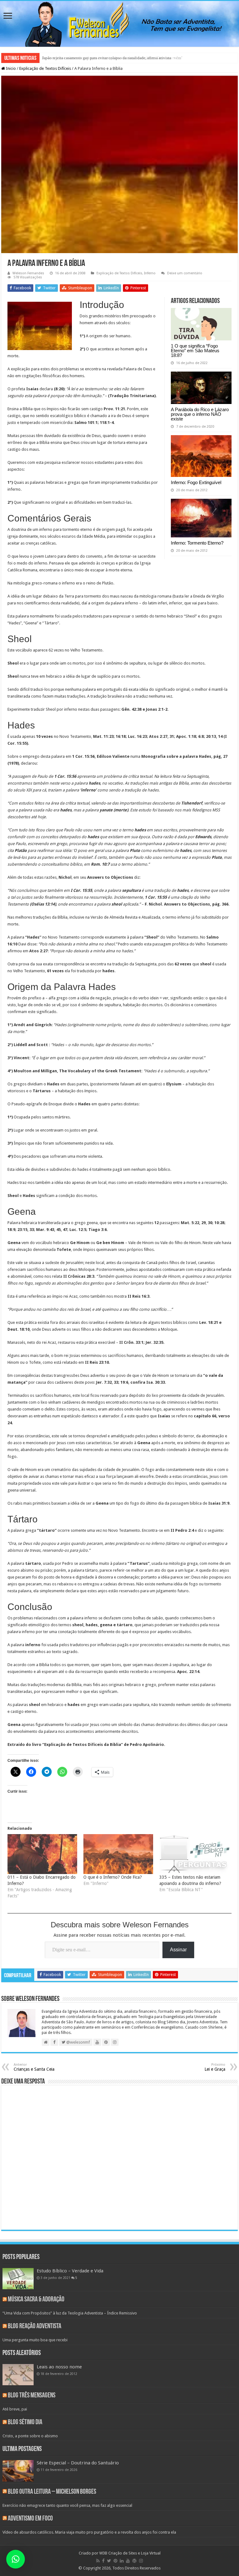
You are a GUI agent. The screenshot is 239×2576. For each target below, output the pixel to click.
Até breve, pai (15, 2409)
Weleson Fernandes (28, 273)
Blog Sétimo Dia (25, 2422)
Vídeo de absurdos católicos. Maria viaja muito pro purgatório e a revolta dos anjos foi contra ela (89, 2532)
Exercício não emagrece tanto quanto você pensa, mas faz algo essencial (67, 2505)
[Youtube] (128, 2561)
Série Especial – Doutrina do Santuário (78, 2463)
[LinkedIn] (122, 2561)
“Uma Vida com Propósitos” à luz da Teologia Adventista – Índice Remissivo (70, 2313)
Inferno (150, 273)
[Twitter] (109, 2561)
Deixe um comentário (185, 273)
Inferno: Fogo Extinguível (196, 482)
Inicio (10, 68)
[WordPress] (134, 2561)
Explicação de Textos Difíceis (45, 68)
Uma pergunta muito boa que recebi (35, 2340)
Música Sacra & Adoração (36, 2300)
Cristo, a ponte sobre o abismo (30, 2436)
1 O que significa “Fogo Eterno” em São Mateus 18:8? (195, 351)
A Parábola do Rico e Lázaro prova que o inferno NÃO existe (200, 414)
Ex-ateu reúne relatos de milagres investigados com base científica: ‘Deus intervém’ (112, 58)
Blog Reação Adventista (35, 2326)
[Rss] (98, 2561)
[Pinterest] (115, 2561)
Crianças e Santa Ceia (34, 2067)
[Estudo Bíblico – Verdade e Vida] (18, 2279)
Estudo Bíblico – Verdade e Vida (70, 2271)
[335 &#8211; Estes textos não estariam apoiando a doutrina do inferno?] (194, 1854)
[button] (16, 2559)
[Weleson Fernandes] (119, 24)
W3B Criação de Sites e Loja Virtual (130, 2553)
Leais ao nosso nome (59, 2367)
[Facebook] (103, 2561)
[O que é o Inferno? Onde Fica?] (118, 1854)
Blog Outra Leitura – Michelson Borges (52, 2492)
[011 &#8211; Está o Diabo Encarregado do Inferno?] (42, 1854)
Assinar (178, 1950)
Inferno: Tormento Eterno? (197, 543)
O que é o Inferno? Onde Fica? (113, 1877)
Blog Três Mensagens (32, 2396)
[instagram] (141, 2561)
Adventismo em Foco (30, 2519)
